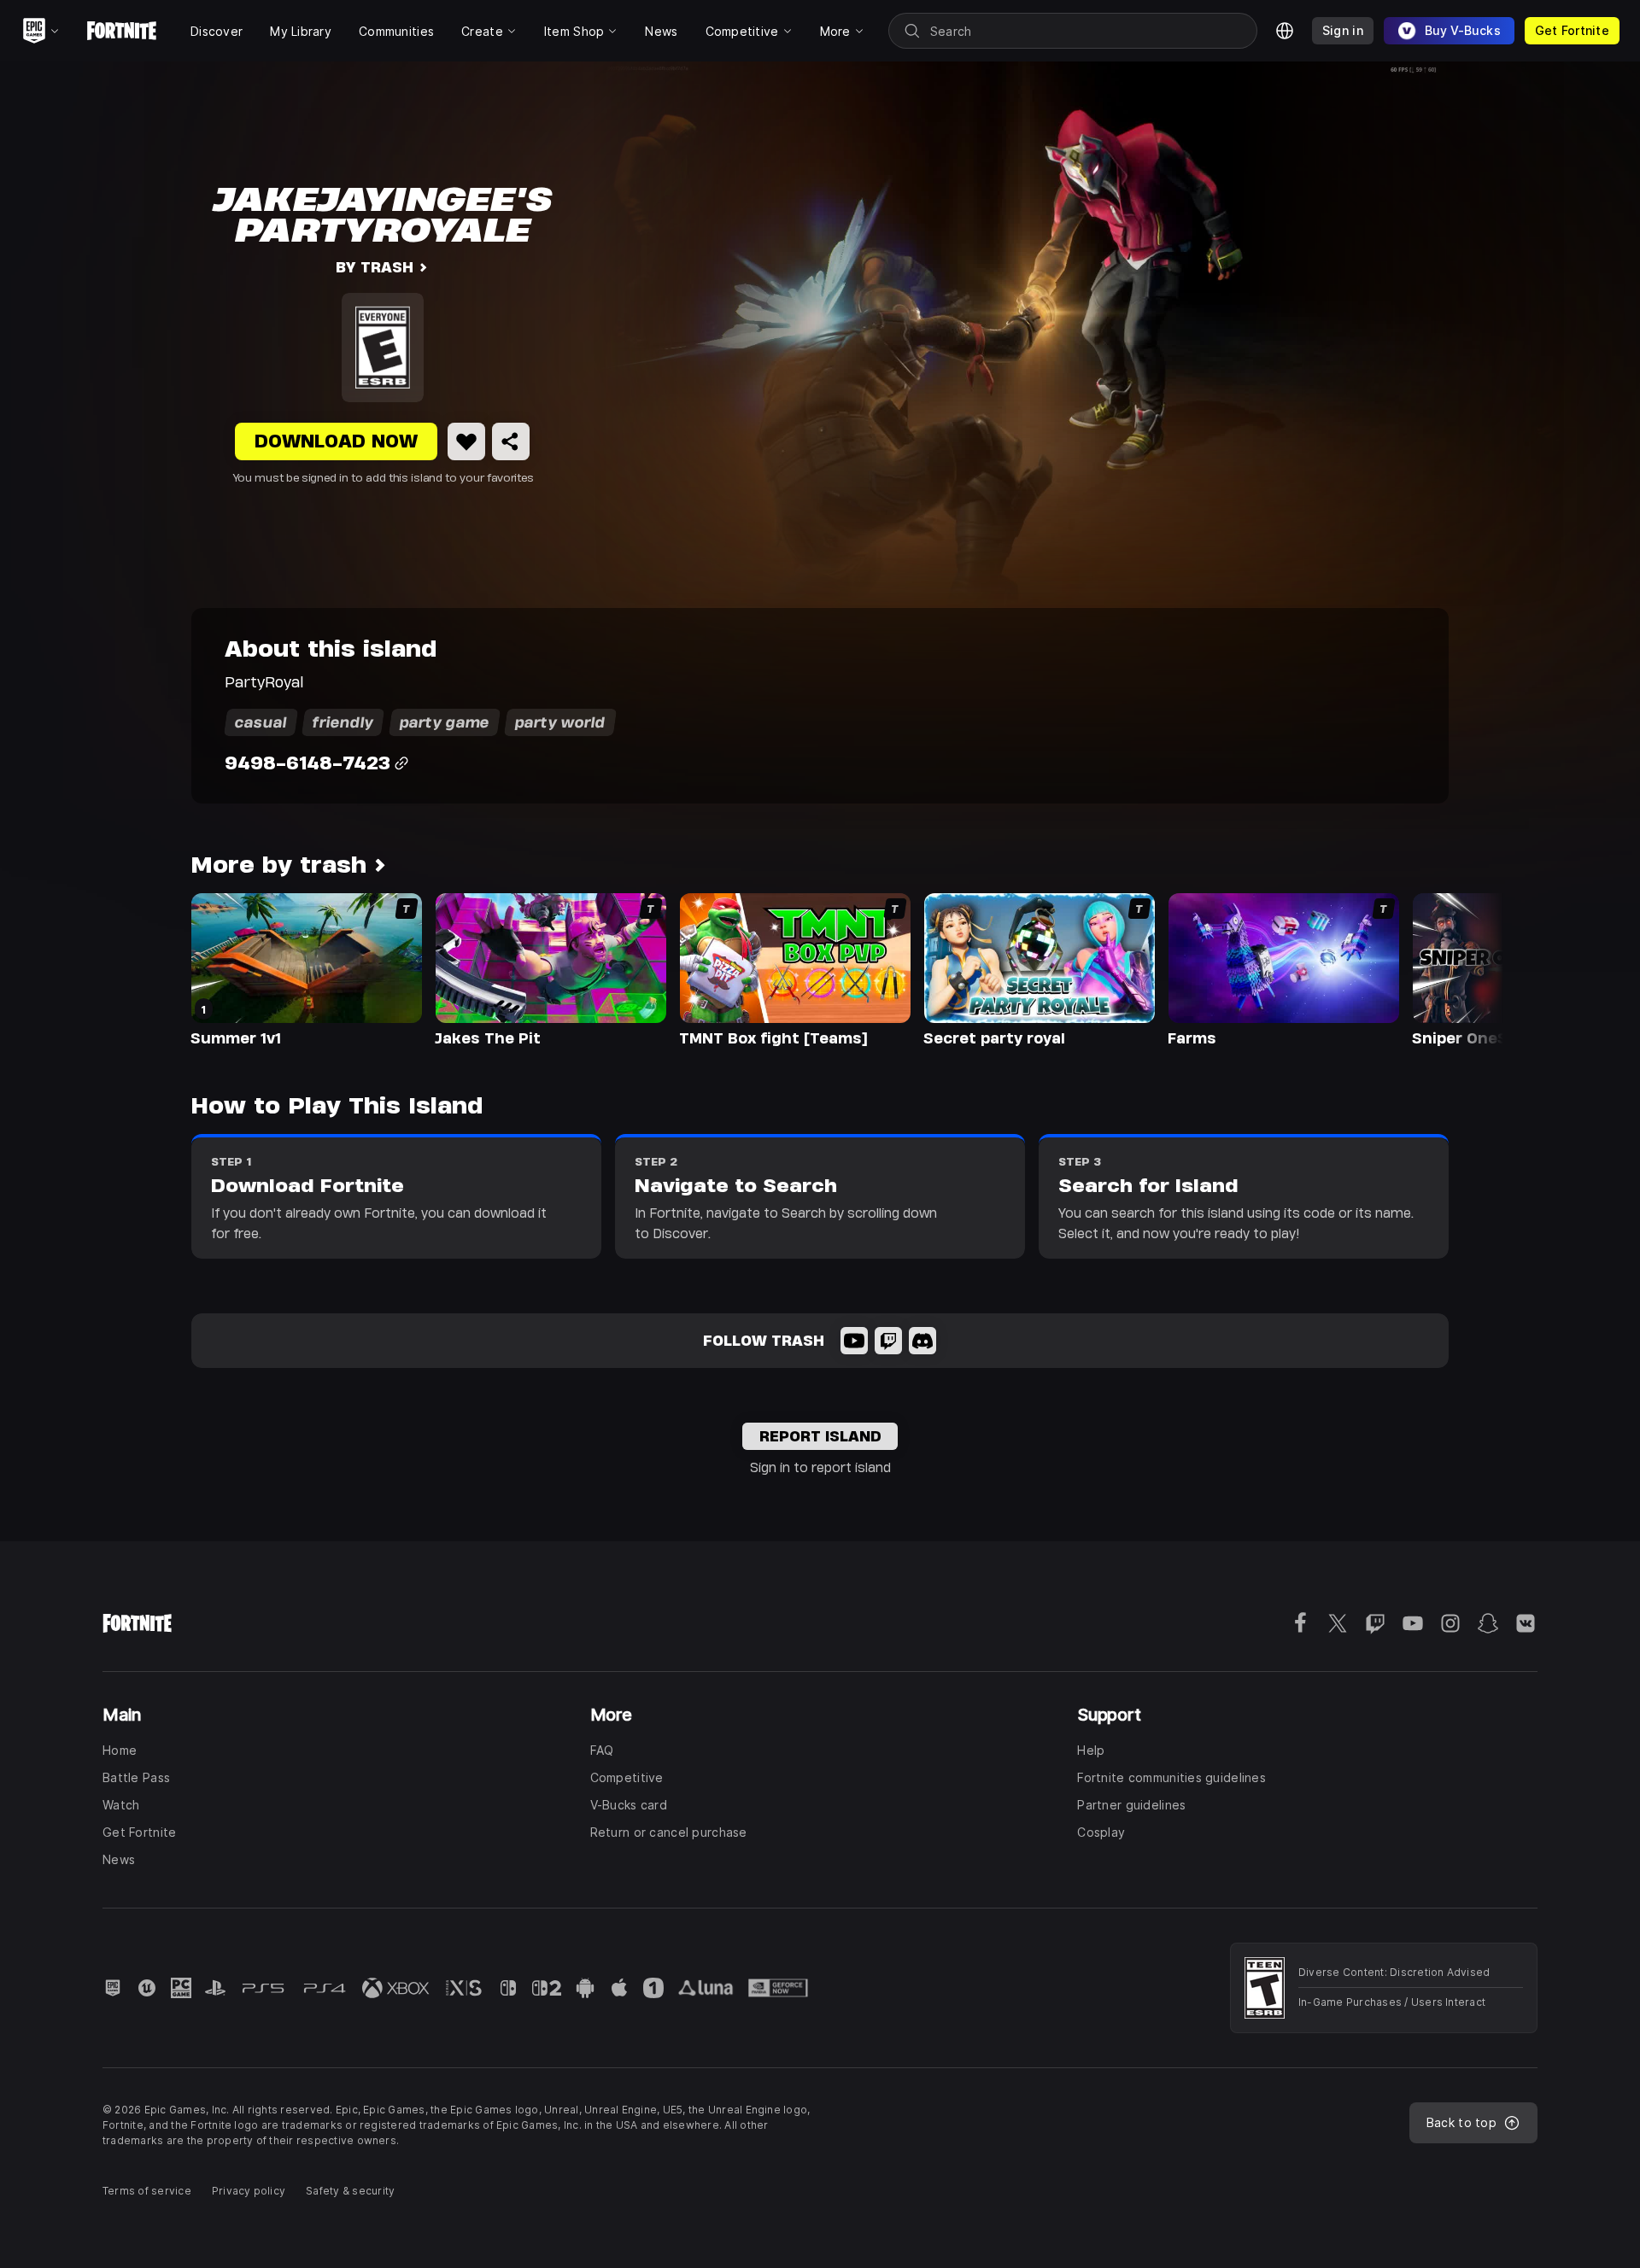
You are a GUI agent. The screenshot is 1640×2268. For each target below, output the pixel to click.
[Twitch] (888, 1341)
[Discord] (922, 1341)
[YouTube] (854, 1341)
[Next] (1457, 968)
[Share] (511, 441)
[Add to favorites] (466, 441)
